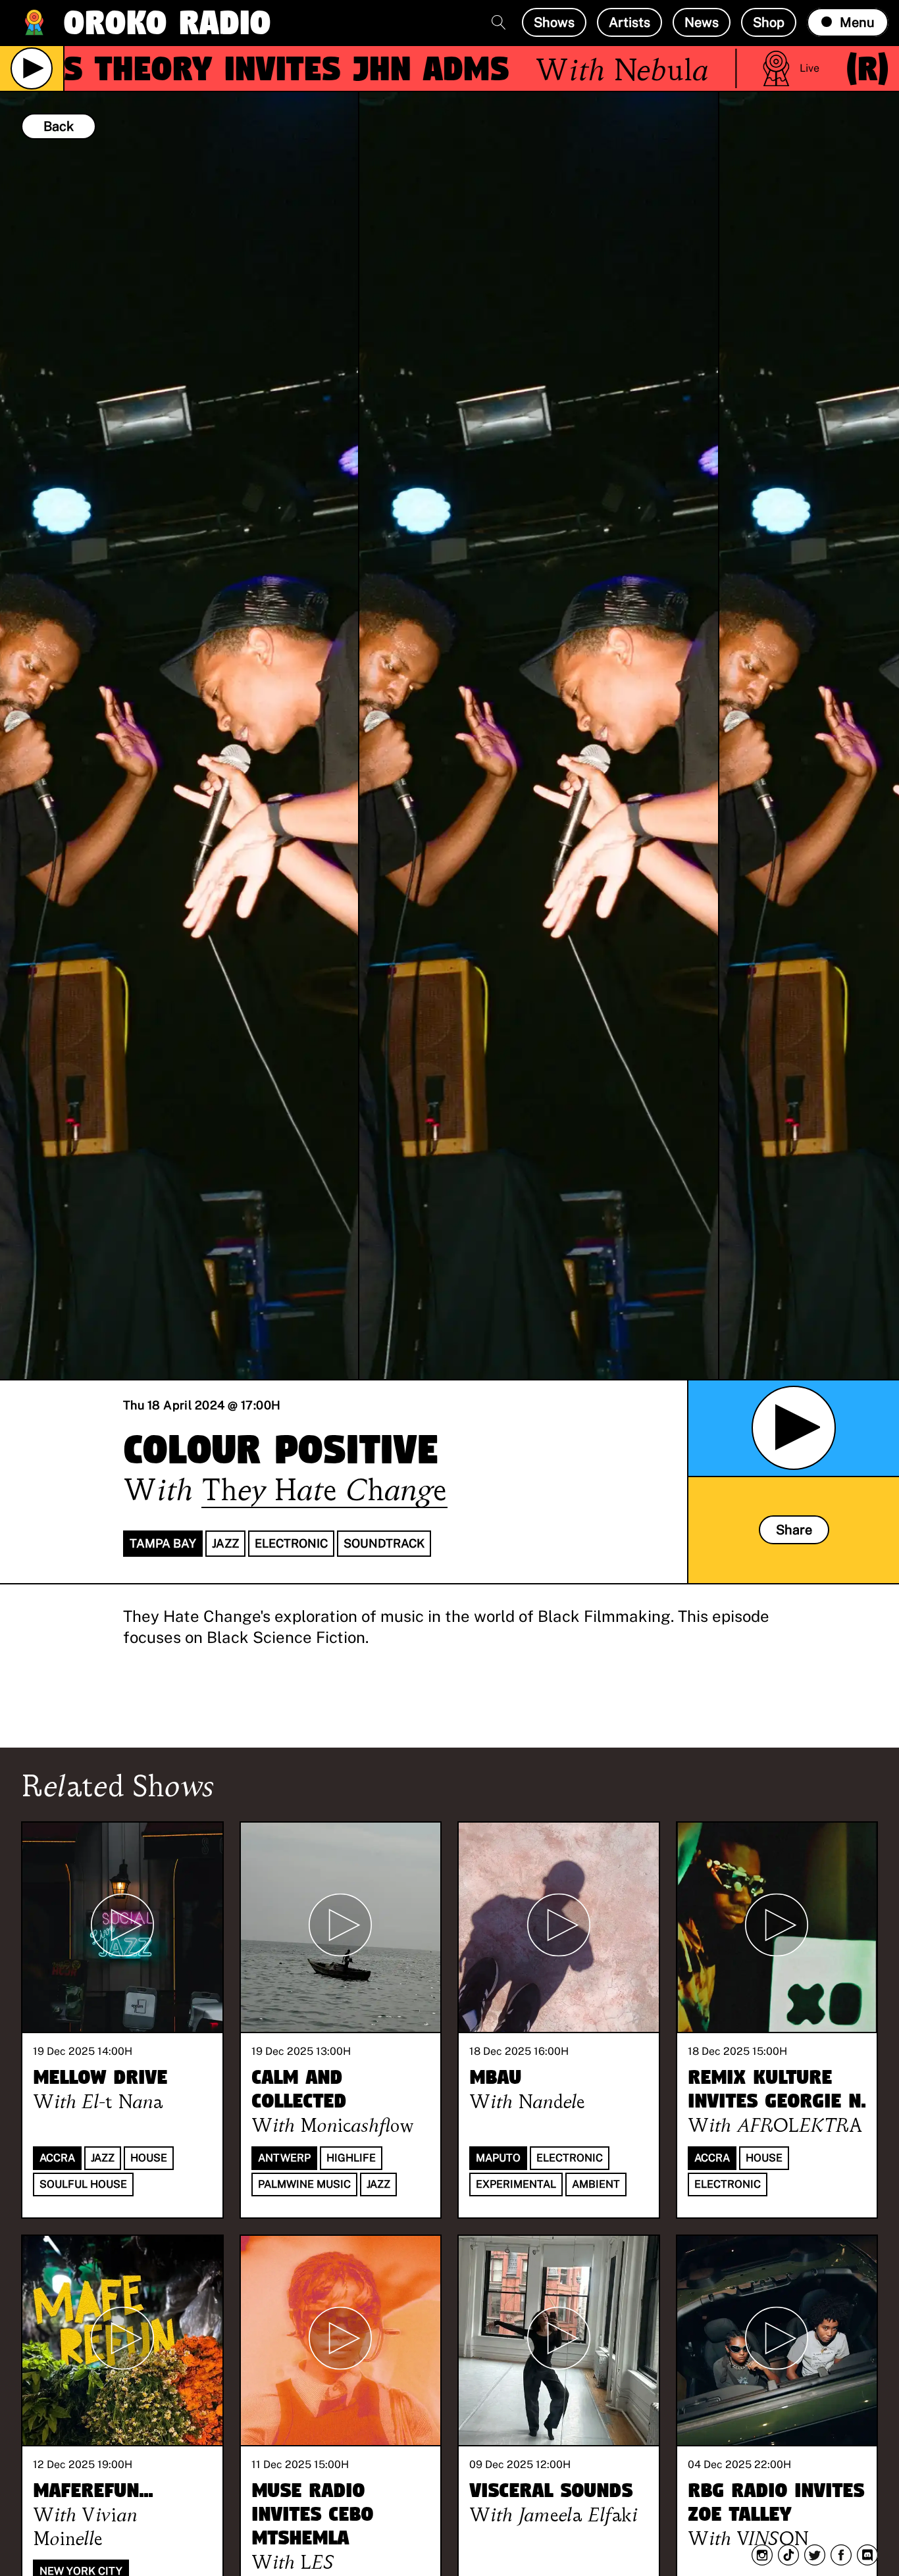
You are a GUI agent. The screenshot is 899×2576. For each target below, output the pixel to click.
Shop (769, 22)
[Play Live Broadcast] (32, 68)
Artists (629, 22)
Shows (554, 22)
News (702, 22)
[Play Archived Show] (794, 1428)
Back (59, 126)
